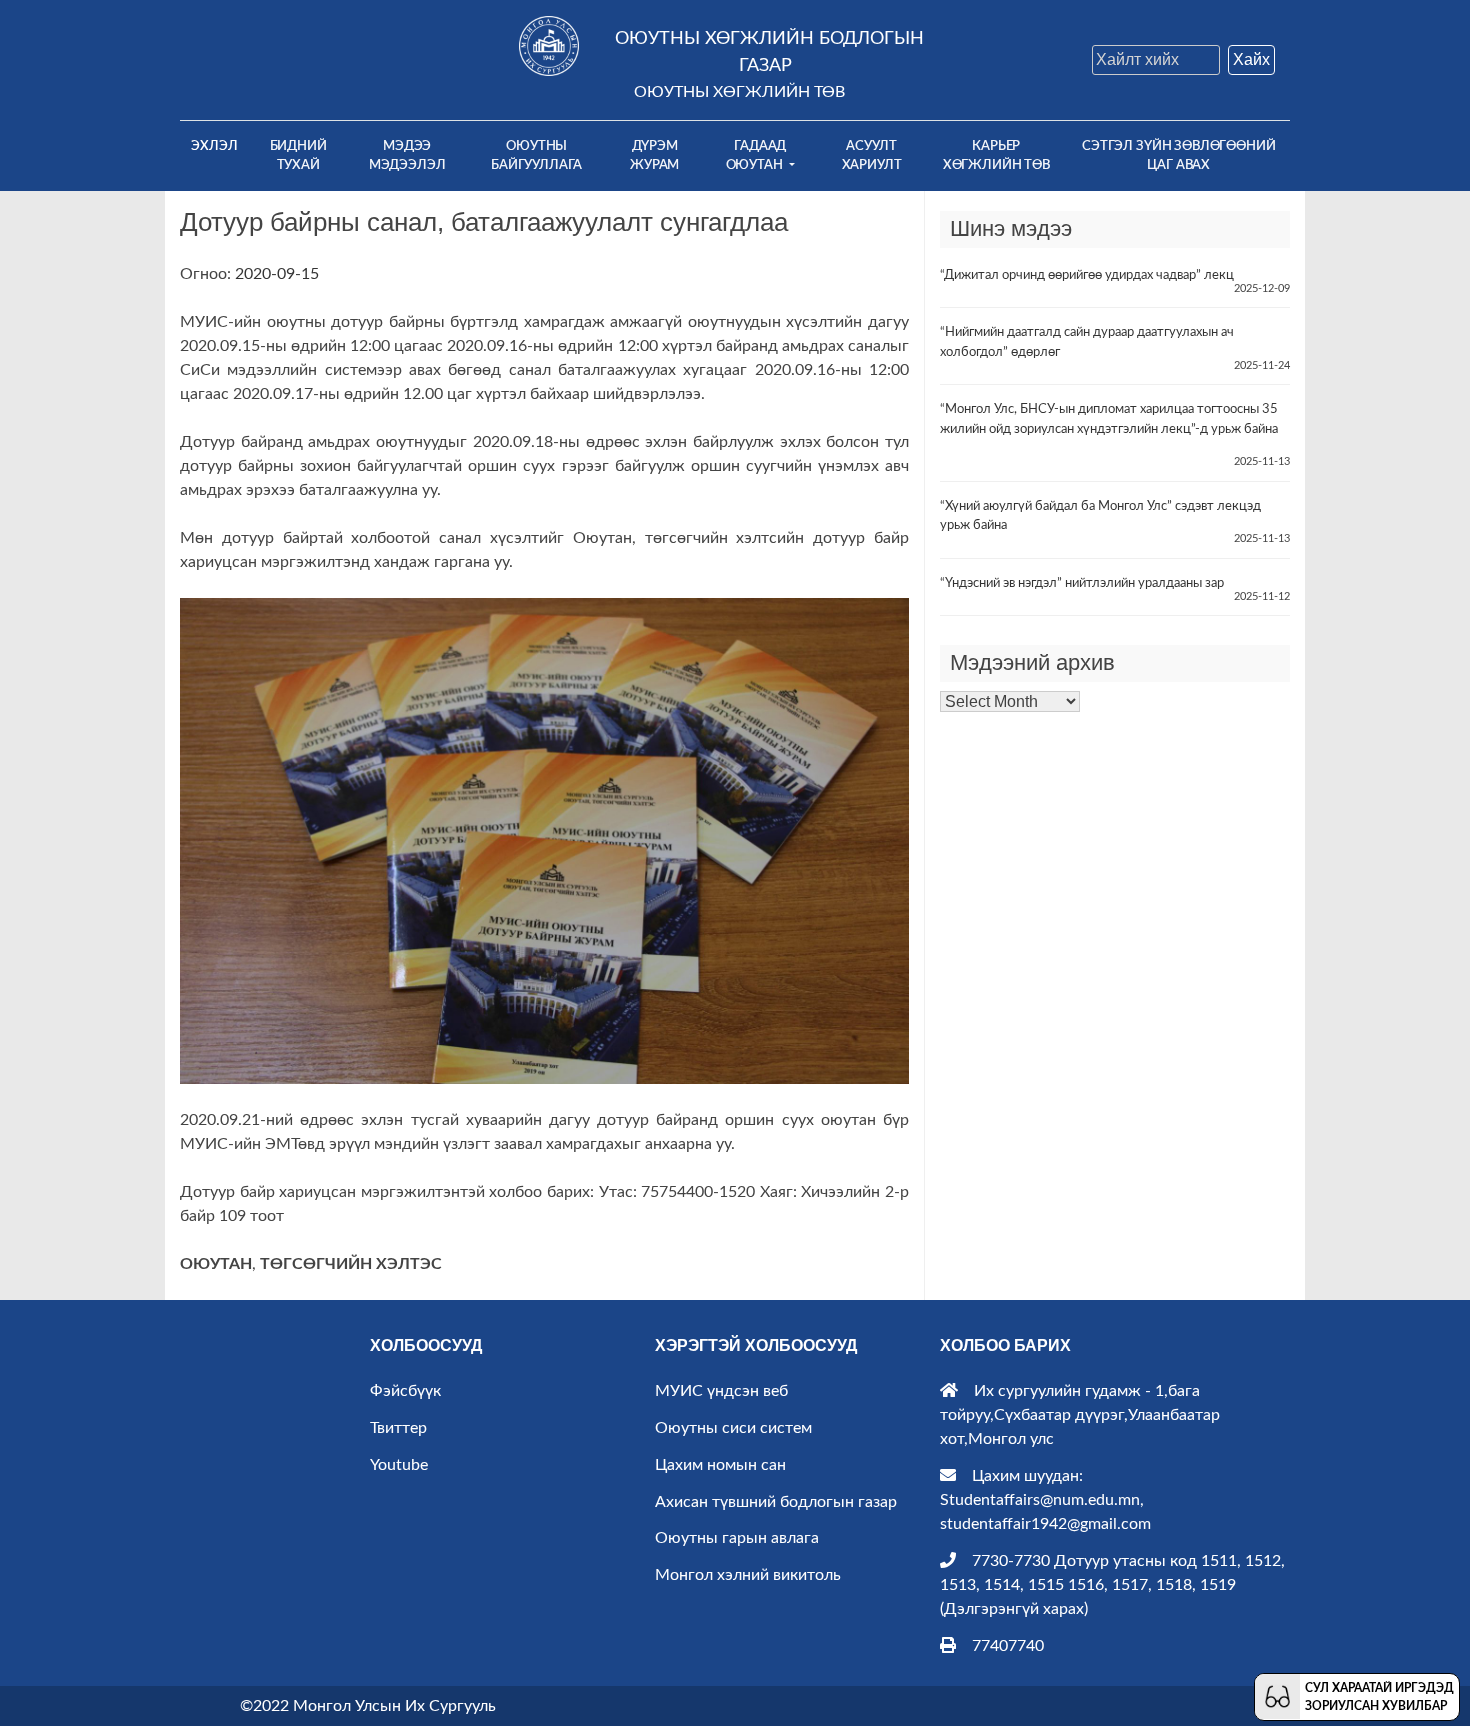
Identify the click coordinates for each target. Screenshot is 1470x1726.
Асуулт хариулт (872, 155)
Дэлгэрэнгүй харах (1014, 1609)
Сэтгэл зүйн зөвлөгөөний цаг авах (1178, 155)
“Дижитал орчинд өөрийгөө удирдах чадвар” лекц (1087, 275)
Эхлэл (219, 145)
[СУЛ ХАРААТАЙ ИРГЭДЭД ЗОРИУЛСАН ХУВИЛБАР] (1277, 1696)
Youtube (399, 1465)
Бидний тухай (298, 155)
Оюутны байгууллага (536, 155)
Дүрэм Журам (654, 155)
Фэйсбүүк (405, 1391)
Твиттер (398, 1428)
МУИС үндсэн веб (721, 1391)
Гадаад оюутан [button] (756, 155)
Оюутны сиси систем (733, 1428)
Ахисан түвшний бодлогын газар (776, 1502)
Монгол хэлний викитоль (748, 1575)
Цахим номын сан (720, 1465)
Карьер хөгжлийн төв (996, 155)
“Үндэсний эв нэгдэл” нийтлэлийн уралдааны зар (1082, 583)
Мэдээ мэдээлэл (407, 155)
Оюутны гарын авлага (737, 1538)
